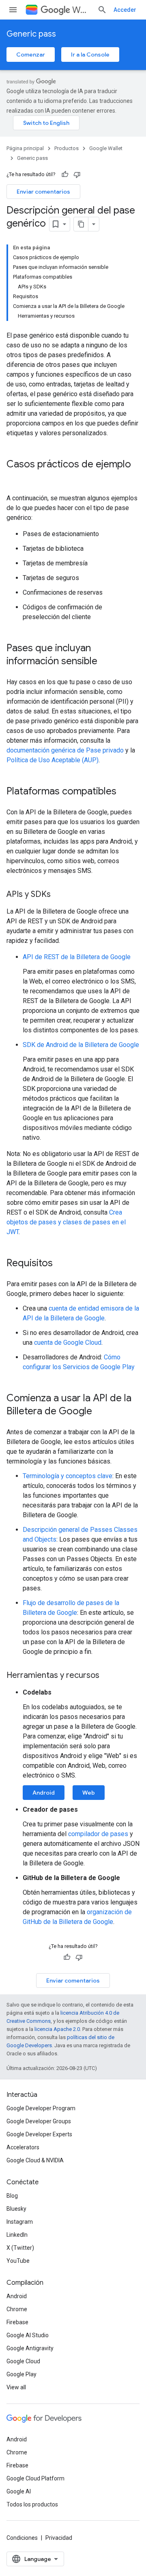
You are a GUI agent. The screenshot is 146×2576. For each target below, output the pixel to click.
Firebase (17, 2322)
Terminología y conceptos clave (68, 1476)
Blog (12, 2196)
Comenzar (31, 55)
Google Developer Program (41, 2108)
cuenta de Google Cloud (68, 1343)
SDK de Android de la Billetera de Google (81, 1045)
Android (44, 1793)
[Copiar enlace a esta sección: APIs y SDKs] (59, 895)
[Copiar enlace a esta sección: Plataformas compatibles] (125, 792)
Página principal (25, 148)
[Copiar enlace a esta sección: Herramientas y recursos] (107, 1676)
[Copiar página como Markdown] (81, 224)
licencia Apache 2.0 (57, 2029)
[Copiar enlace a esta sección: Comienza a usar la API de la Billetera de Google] (100, 1412)
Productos (67, 148)
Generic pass (31, 34)
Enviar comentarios (43, 192)
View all (16, 2387)
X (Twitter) (20, 2248)
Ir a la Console (90, 55)
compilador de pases (98, 1834)
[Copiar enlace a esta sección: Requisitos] (61, 1264)
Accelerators (23, 2147)
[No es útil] (77, 174)
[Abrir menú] (13, 10)
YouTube (18, 2261)
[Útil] (65, 174)
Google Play (21, 2374)
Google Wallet (106, 148)
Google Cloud (23, 2361)
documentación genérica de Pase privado (65, 750)
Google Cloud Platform (35, 2478)
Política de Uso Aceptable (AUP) (53, 760)
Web (89, 1793)
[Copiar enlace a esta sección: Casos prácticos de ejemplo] (15, 478)
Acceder (125, 10)
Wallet (82, 10)
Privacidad (59, 2538)
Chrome (17, 2309)
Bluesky (16, 2209)
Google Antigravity (30, 2348)
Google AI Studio (28, 2335)
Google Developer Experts (39, 2134)
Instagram (20, 2222)
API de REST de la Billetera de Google (77, 957)
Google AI (19, 2491)
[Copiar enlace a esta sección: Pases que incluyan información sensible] (105, 662)
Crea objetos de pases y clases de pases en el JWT (66, 1222)
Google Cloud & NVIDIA (35, 2160)
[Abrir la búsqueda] (102, 10)
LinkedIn (17, 2235)
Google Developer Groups (39, 2121)
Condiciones (22, 2538)
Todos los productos (32, 2504)
